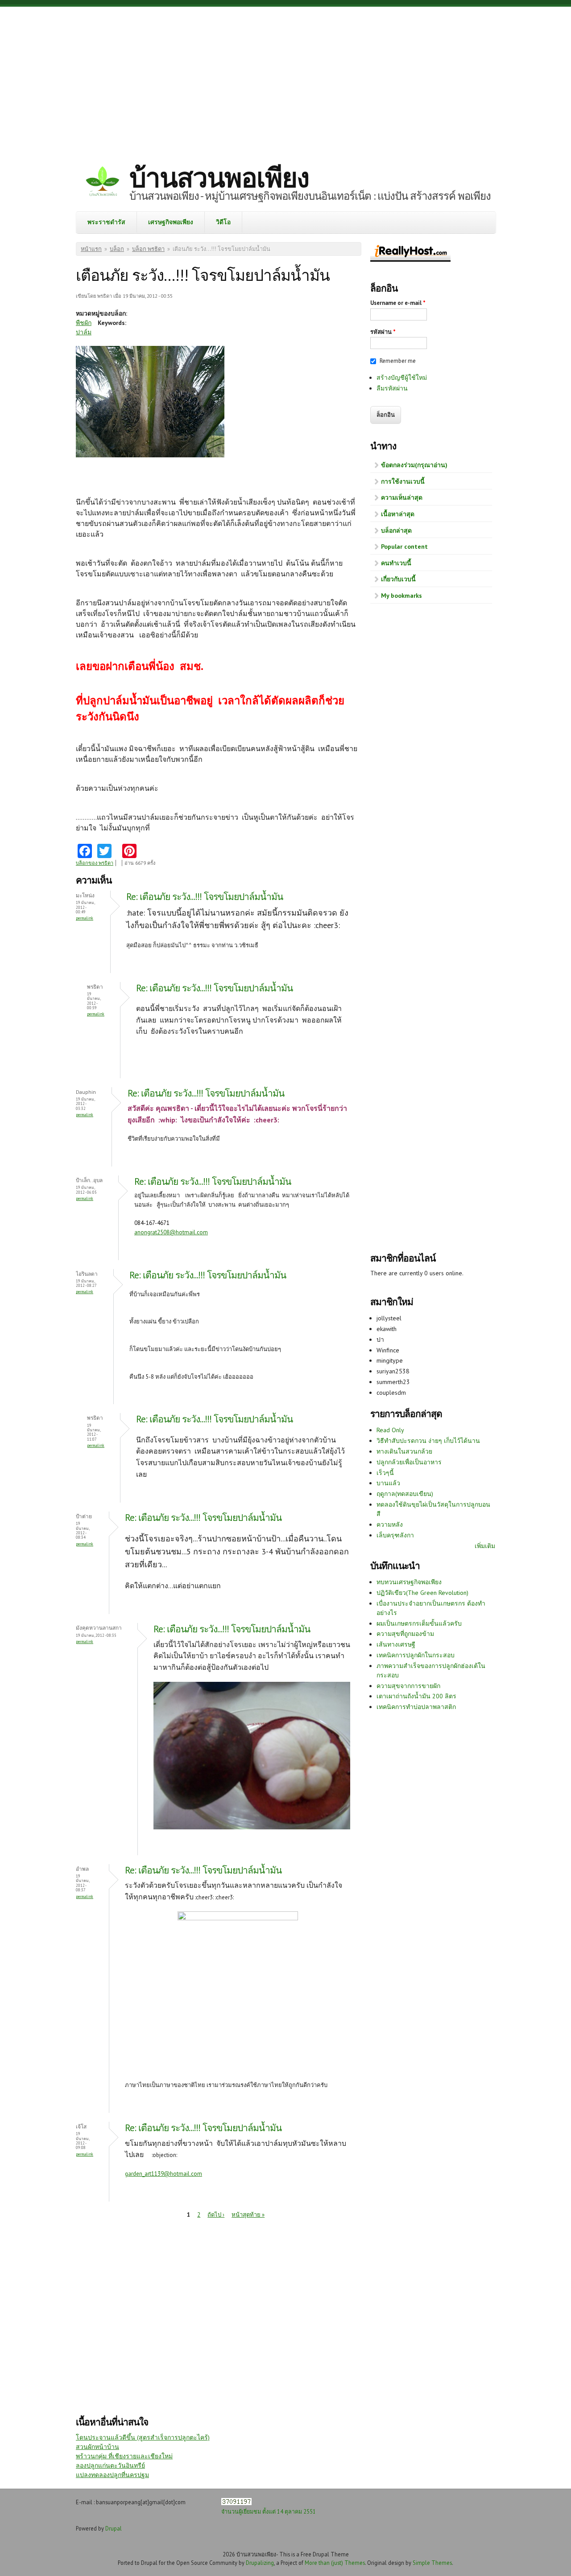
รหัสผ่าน (383, 332)
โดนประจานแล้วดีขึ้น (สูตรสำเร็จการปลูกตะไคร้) (143, 2437)
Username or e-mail (398, 303)
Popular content (404, 546)
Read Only (390, 1430)
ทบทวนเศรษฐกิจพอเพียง (409, 1582)
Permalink (85, 918)
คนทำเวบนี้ (396, 563)
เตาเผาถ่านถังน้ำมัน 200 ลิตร (416, 1696)
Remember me (398, 361)
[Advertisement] (285, 78)
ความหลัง (390, 1524)
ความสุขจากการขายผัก (408, 1686)
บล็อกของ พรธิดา (95, 863)
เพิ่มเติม (485, 1546)
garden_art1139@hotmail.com (163, 2174)
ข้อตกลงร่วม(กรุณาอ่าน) (414, 465)
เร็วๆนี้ (385, 1473)
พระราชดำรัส (106, 222)
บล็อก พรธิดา (148, 249)
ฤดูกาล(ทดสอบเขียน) (405, 1494)
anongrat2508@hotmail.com (171, 1232)
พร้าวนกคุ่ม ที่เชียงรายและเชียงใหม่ (124, 2456)
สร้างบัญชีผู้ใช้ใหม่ (402, 378)
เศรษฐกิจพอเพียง (171, 222)
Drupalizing (260, 2563)
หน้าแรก (91, 249)
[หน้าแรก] (103, 183)
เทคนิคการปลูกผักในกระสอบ (416, 1655)
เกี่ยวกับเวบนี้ (398, 579)
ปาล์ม (84, 332)
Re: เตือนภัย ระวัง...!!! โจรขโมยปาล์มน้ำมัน (205, 897)
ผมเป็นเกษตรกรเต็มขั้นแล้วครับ (419, 1623)
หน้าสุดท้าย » (248, 2215)
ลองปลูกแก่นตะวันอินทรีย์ (110, 2465)
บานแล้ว (388, 1483)
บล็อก (117, 249)
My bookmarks (401, 596)
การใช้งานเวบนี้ (403, 481)
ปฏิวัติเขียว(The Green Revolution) (422, 1593)
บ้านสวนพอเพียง (219, 177)
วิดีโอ (223, 222)
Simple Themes (432, 2563)
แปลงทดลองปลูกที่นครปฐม (112, 2475)
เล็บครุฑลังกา (395, 1535)
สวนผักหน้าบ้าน (97, 2447)
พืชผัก (84, 323)
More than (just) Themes (335, 2563)
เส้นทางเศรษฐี (396, 1644)
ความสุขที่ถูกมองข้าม (405, 1634)
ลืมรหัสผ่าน (392, 388)
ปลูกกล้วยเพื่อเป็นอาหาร (409, 1462)
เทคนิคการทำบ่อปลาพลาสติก (416, 1707)
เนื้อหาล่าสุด (398, 514)
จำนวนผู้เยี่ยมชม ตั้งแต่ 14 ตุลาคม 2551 (269, 2511)
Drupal (114, 2528)
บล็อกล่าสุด (396, 530)
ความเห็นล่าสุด (402, 497)
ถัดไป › (216, 2215)
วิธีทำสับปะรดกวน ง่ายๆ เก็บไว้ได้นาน (428, 1441)
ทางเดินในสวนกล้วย (404, 1451)
